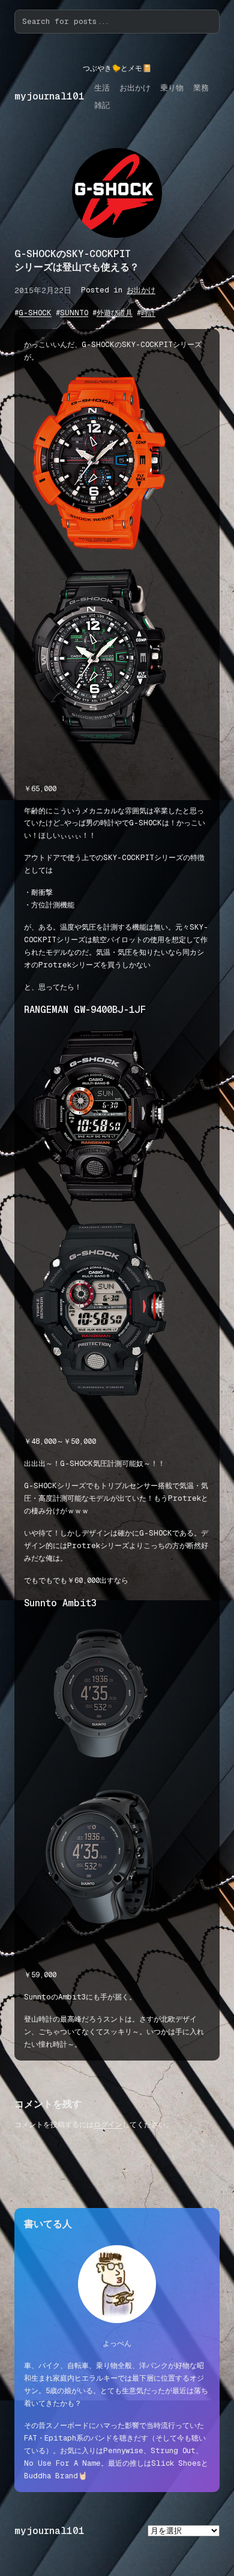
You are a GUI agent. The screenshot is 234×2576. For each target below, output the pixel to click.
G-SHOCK (35, 313)
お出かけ (141, 290)
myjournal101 (49, 96)
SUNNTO (74, 313)
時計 (148, 313)
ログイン (108, 2125)
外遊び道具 (115, 313)
